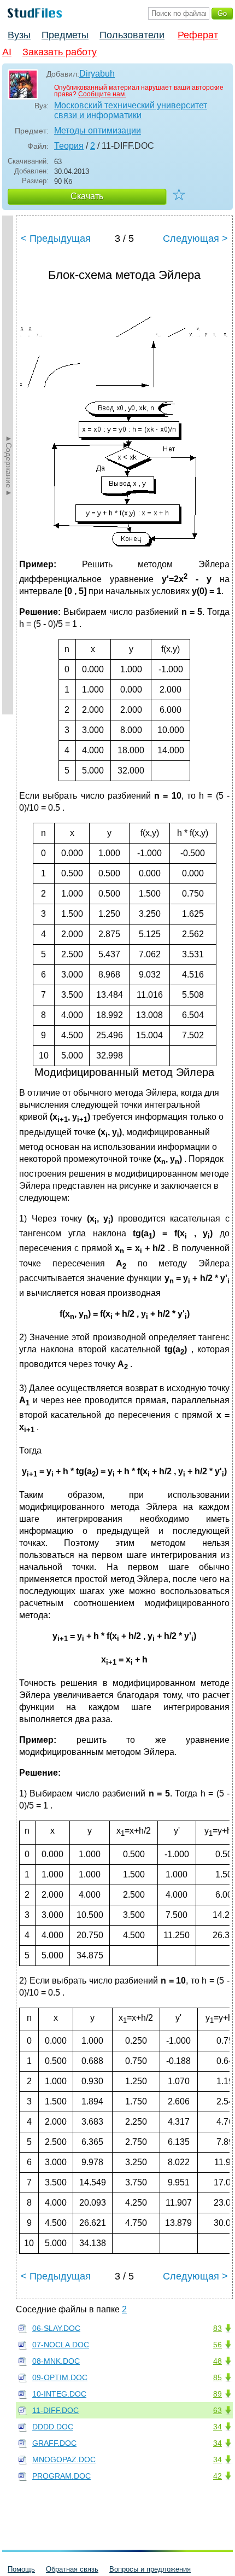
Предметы (65, 35)
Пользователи (132, 35)
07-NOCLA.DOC (61, 2345)
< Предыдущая (56, 239)
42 (218, 2476)
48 (218, 2361)
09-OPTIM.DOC (60, 2377)
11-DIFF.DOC (55, 2410)
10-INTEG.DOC (59, 2394)
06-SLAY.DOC (56, 2328)
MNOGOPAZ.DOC (64, 2459)
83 (218, 2328)
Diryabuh (97, 74)
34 (218, 2427)
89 (218, 2394)
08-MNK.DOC (56, 2361)
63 (218, 2410)
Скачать (87, 196)
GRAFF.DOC (54, 2443)
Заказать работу (60, 52)
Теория (69, 146)
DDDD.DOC (53, 2427)
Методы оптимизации (98, 130)
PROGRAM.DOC (61, 2476)
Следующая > (195, 239)
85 (218, 2377)
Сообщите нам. (102, 94)
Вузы (19, 35)
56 (218, 2345)
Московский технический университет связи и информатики (131, 110)
